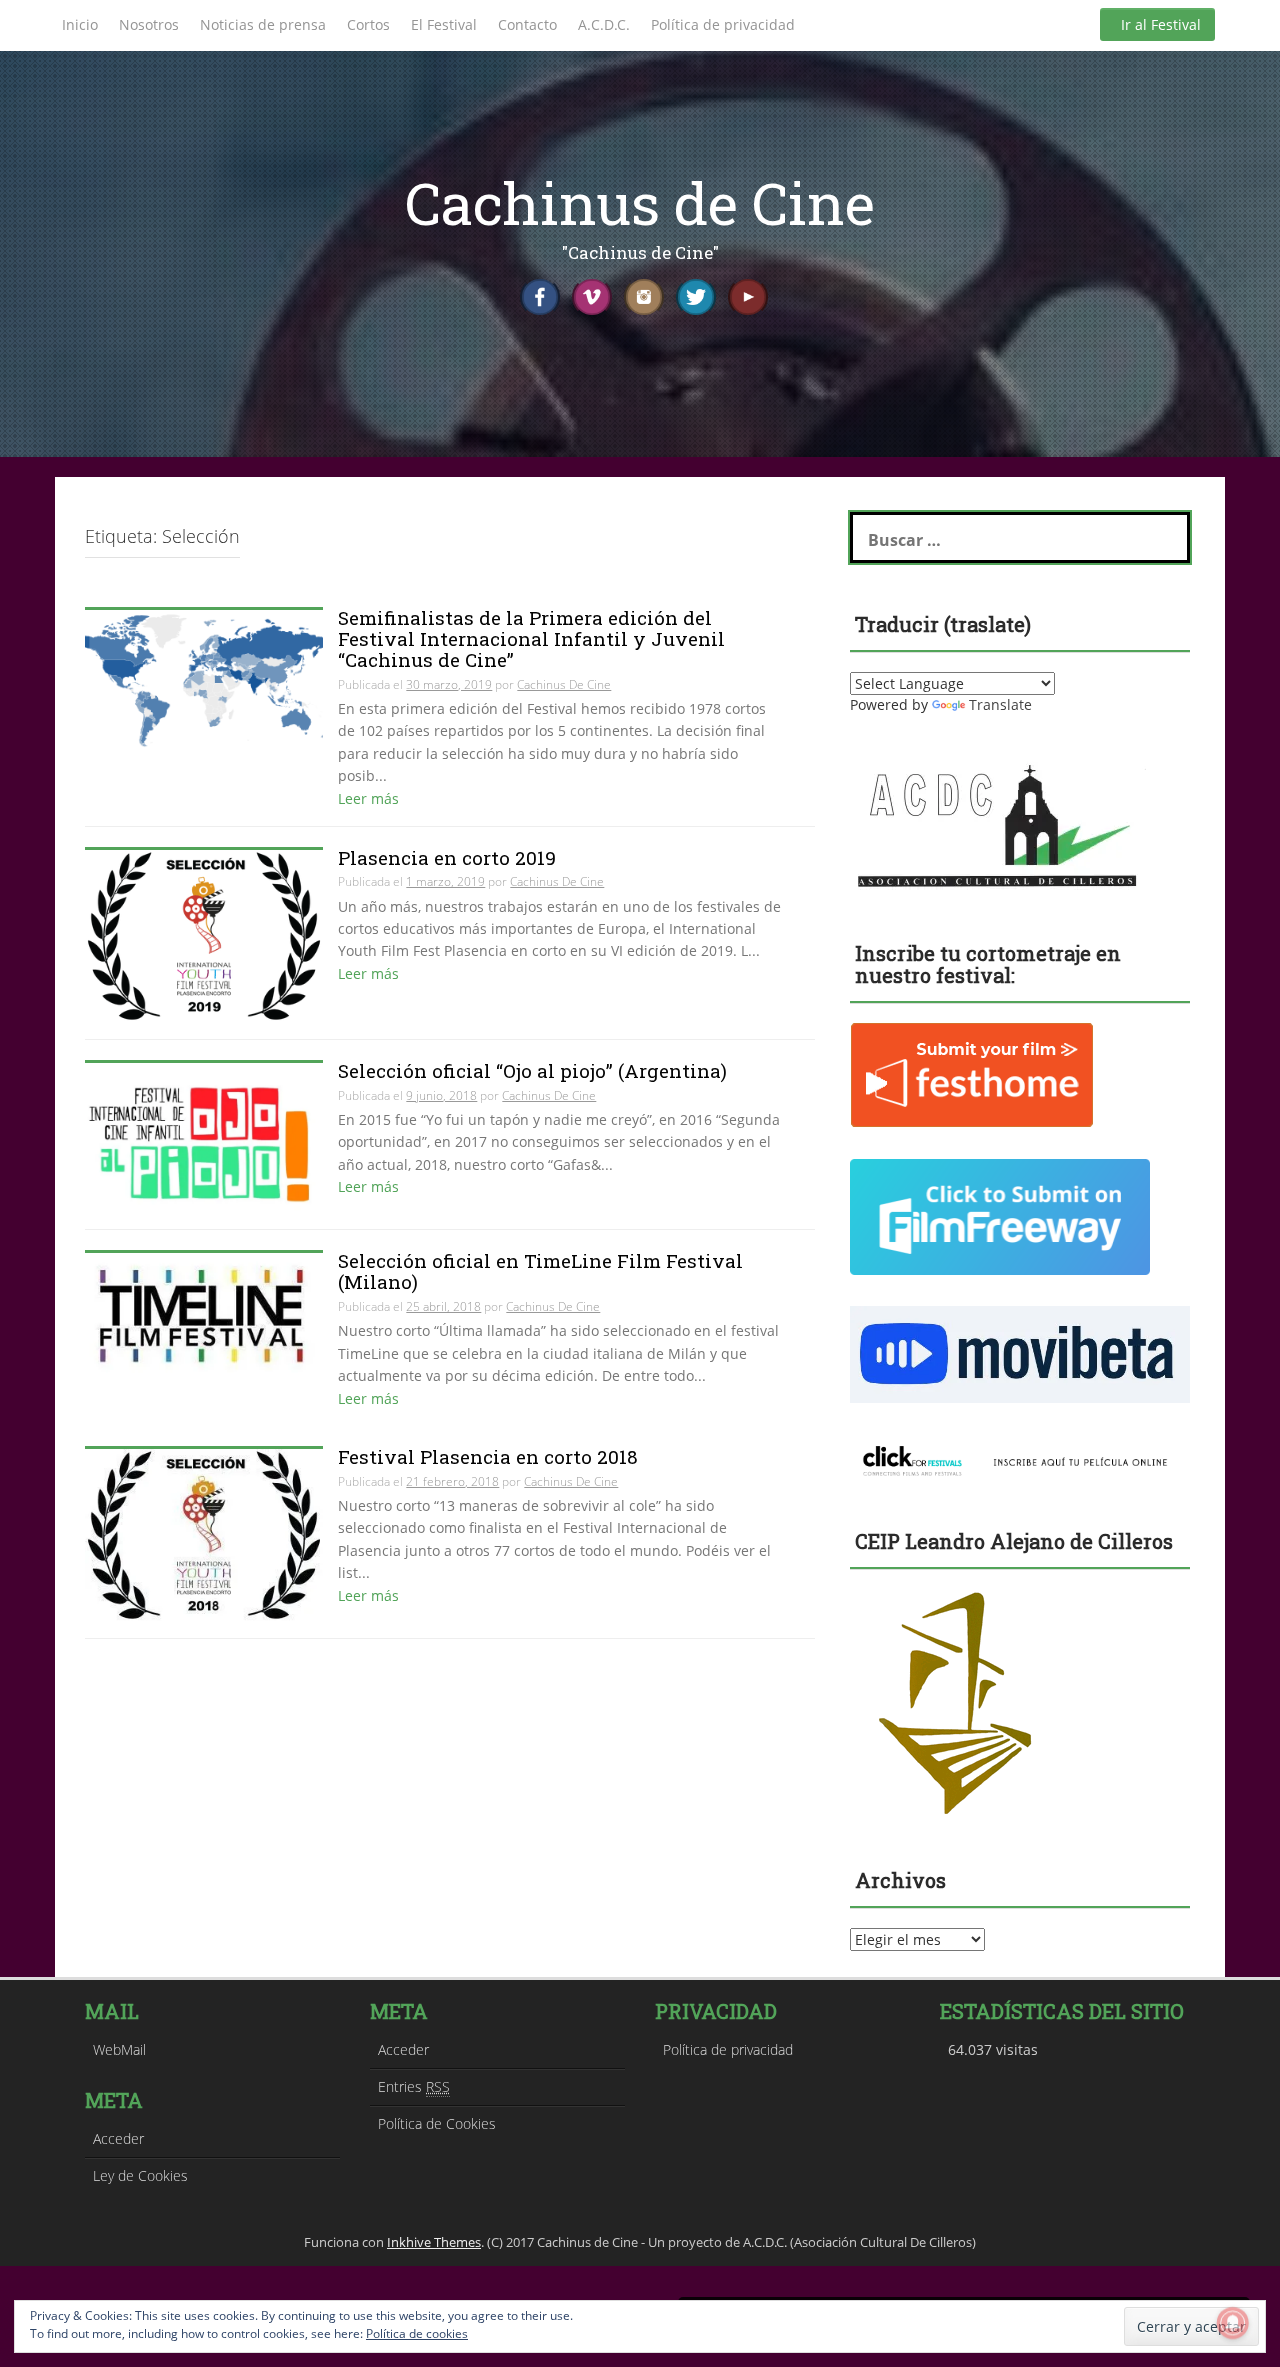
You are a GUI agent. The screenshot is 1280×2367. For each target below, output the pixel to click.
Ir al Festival (1161, 24)
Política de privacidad (723, 24)
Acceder (118, 2138)
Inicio (80, 24)
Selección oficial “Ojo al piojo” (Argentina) (532, 1070)
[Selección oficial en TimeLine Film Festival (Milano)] (204, 1311)
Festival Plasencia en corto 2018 (488, 1456)
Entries (414, 2086)
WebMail (119, 2049)
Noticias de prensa (263, 24)
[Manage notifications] (1233, 2323)
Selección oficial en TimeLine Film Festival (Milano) (540, 1271)
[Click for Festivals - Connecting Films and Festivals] (1020, 1457)
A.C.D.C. (604, 24)
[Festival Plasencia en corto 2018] (204, 1533)
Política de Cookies (437, 2123)
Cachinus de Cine (640, 202)
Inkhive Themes (434, 2242)
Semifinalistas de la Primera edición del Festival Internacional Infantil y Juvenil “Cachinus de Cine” (531, 638)
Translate (1000, 704)
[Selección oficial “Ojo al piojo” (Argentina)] (204, 1135)
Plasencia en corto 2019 (447, 857)
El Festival (444, 24)
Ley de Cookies (140, 2175)
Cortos (368, 24)
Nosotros (149, 24)
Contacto (527, 24)
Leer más (368, 798)
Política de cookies (417, 2333)
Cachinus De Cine (564, 684)
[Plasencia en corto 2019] (204, 934)
